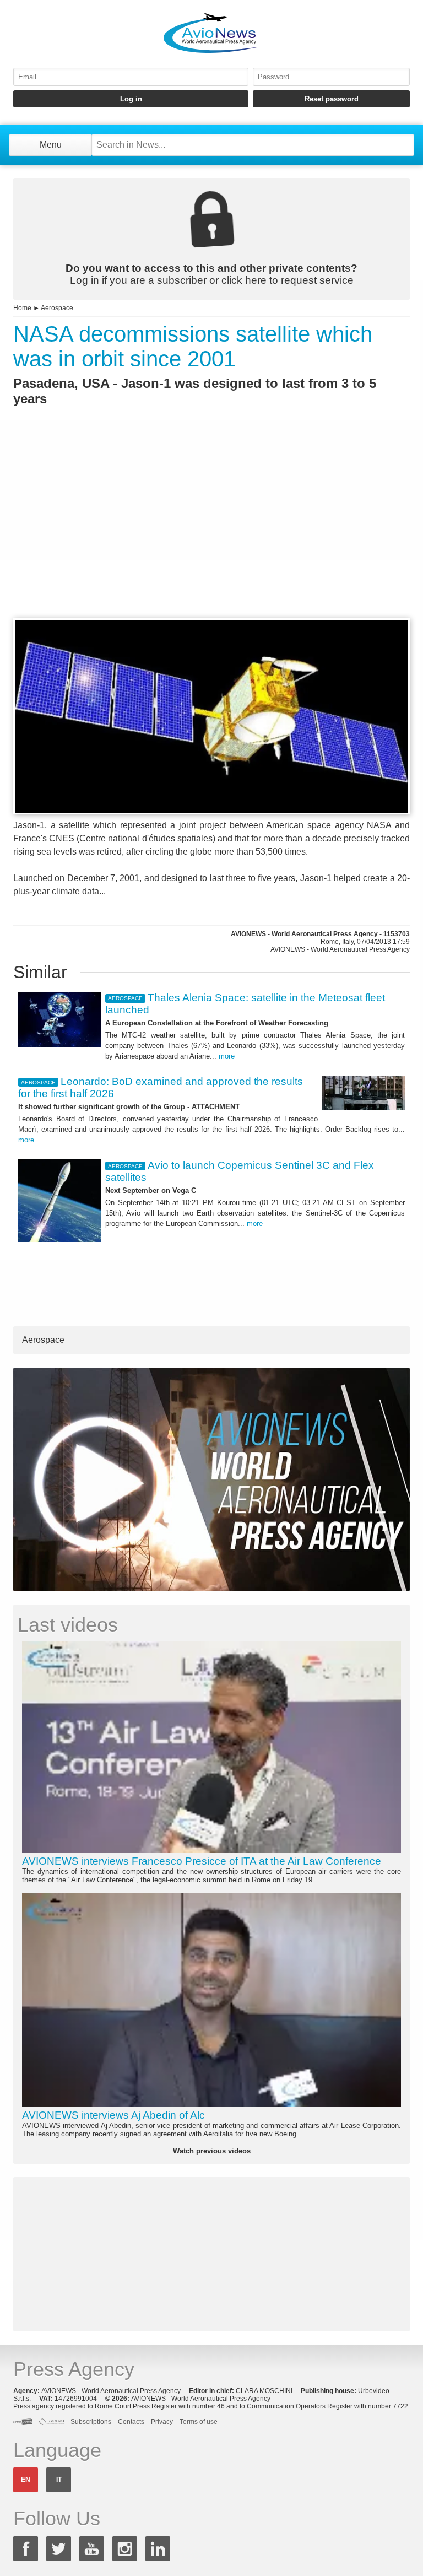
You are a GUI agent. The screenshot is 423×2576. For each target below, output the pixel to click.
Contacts (131, 2422)
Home (22, 308)
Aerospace (57, 308)
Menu (51, 145)
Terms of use (199, 2422)
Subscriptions (91, 2422)
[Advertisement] (211, 532)
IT (59, 2480)
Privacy (162, 2422)
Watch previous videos (212, 2151)
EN (26, 2480)
